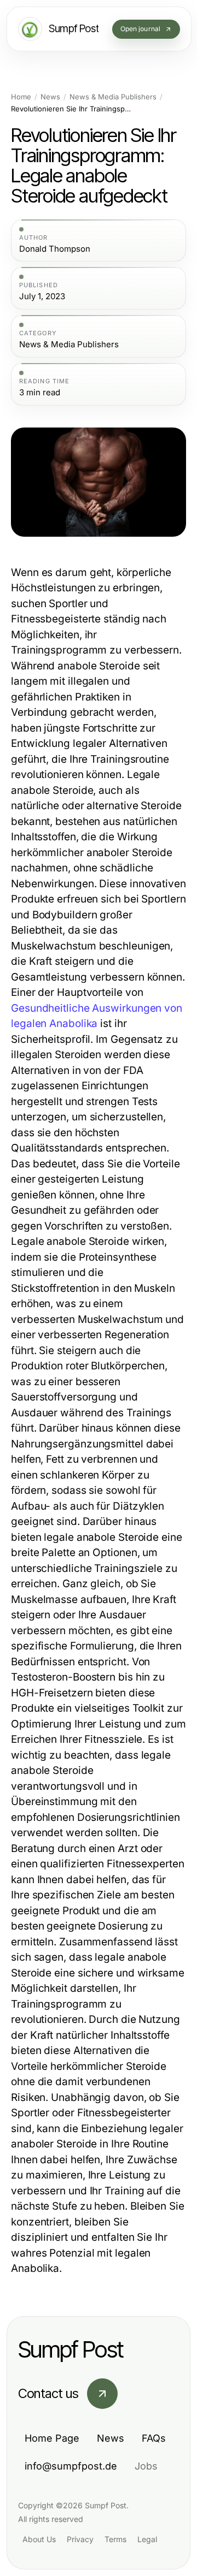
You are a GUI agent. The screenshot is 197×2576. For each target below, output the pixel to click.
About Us (39, 2539)
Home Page (52, 2438)
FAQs (154, 2438)
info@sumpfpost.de (71, 2466)
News (50, 97)
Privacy (80, 2539)
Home (21, 97)
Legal (147, 2539)
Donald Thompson (55, 249)
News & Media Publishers (113, 97)
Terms (115, 2539)
